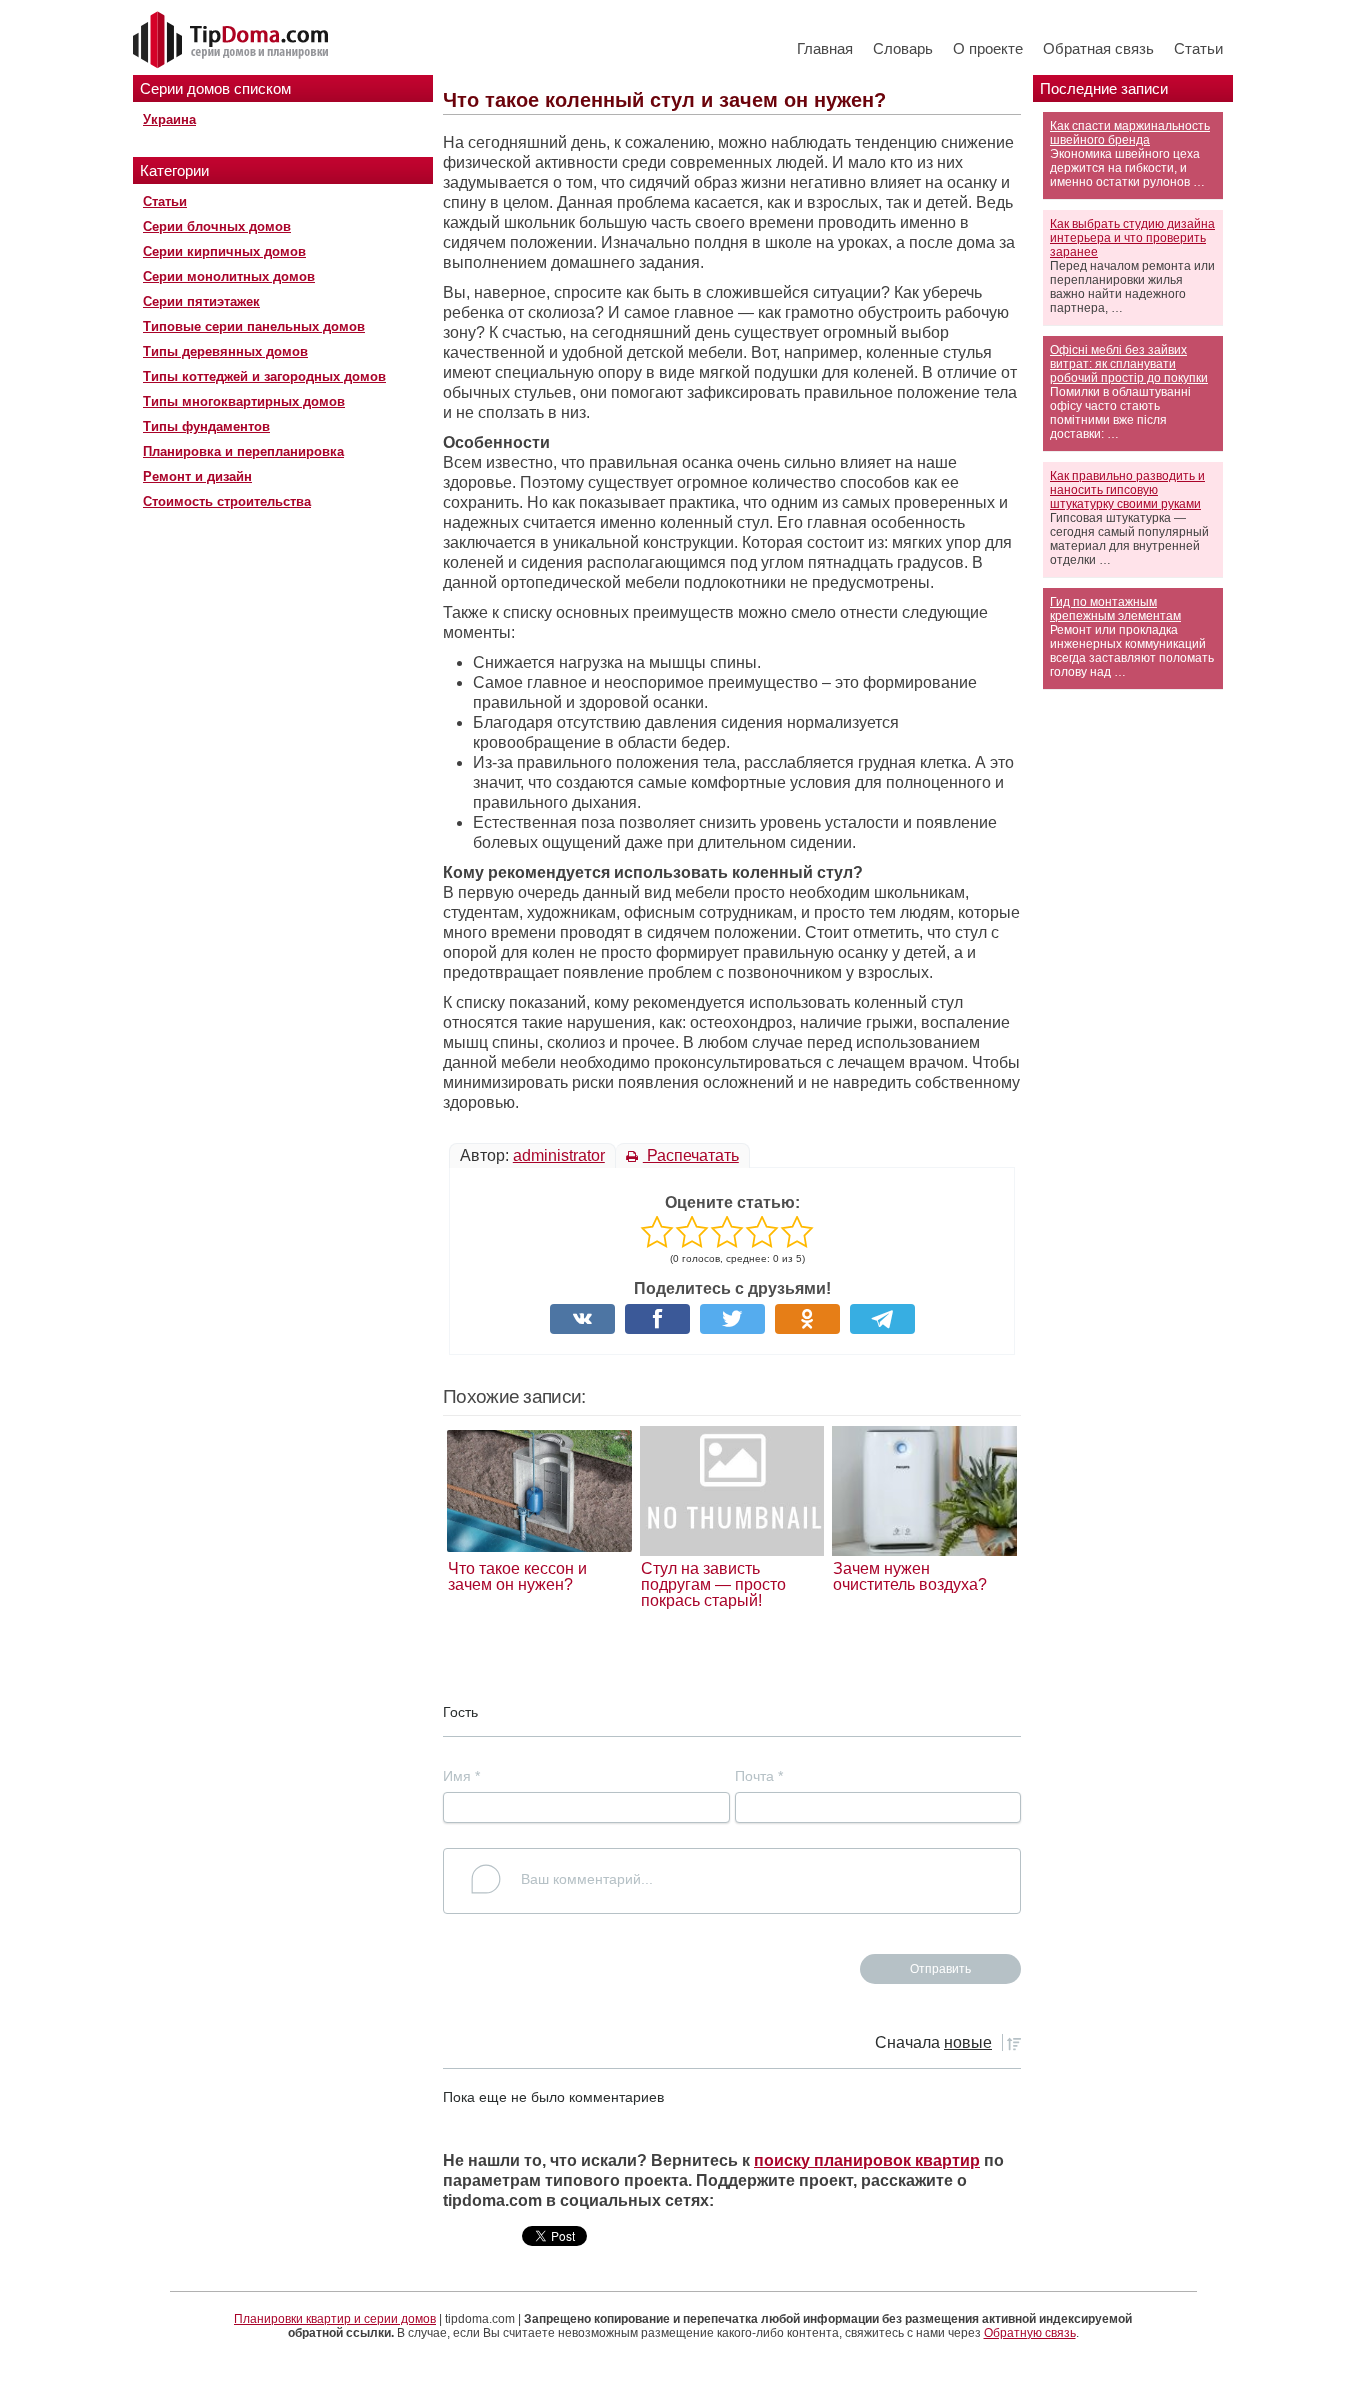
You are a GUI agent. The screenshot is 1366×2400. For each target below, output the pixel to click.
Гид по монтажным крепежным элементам (1115, 609)
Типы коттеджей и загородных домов (264, 376)
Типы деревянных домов (225, 351)
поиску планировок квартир (867, 2160)
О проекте (988, 48)
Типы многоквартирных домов (244, 401)
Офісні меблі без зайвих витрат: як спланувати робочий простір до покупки (1129, 364)
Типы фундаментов (206, 426)
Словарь (903, 48)
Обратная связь (1098, 48)
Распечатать (691, 1155)
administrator (559, 1155)
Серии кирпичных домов (224, 251)
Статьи (1198, 48)
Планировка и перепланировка (243, 451)
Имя (461, 1776)
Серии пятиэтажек (201, 301)
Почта (759, 1776)
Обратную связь (1030, 2333)
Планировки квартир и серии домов (335, 2319)
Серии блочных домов (217, 226)
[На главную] (233, 41)
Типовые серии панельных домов (254, 326)
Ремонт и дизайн (197, 476)
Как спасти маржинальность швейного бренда (1130, 133)
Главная (825, 48)
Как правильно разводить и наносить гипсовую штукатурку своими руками (1127, 490)
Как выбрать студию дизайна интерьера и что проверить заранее (1132, 238)
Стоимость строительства (227, 501)
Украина (169, 119)
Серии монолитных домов (229, 276)
